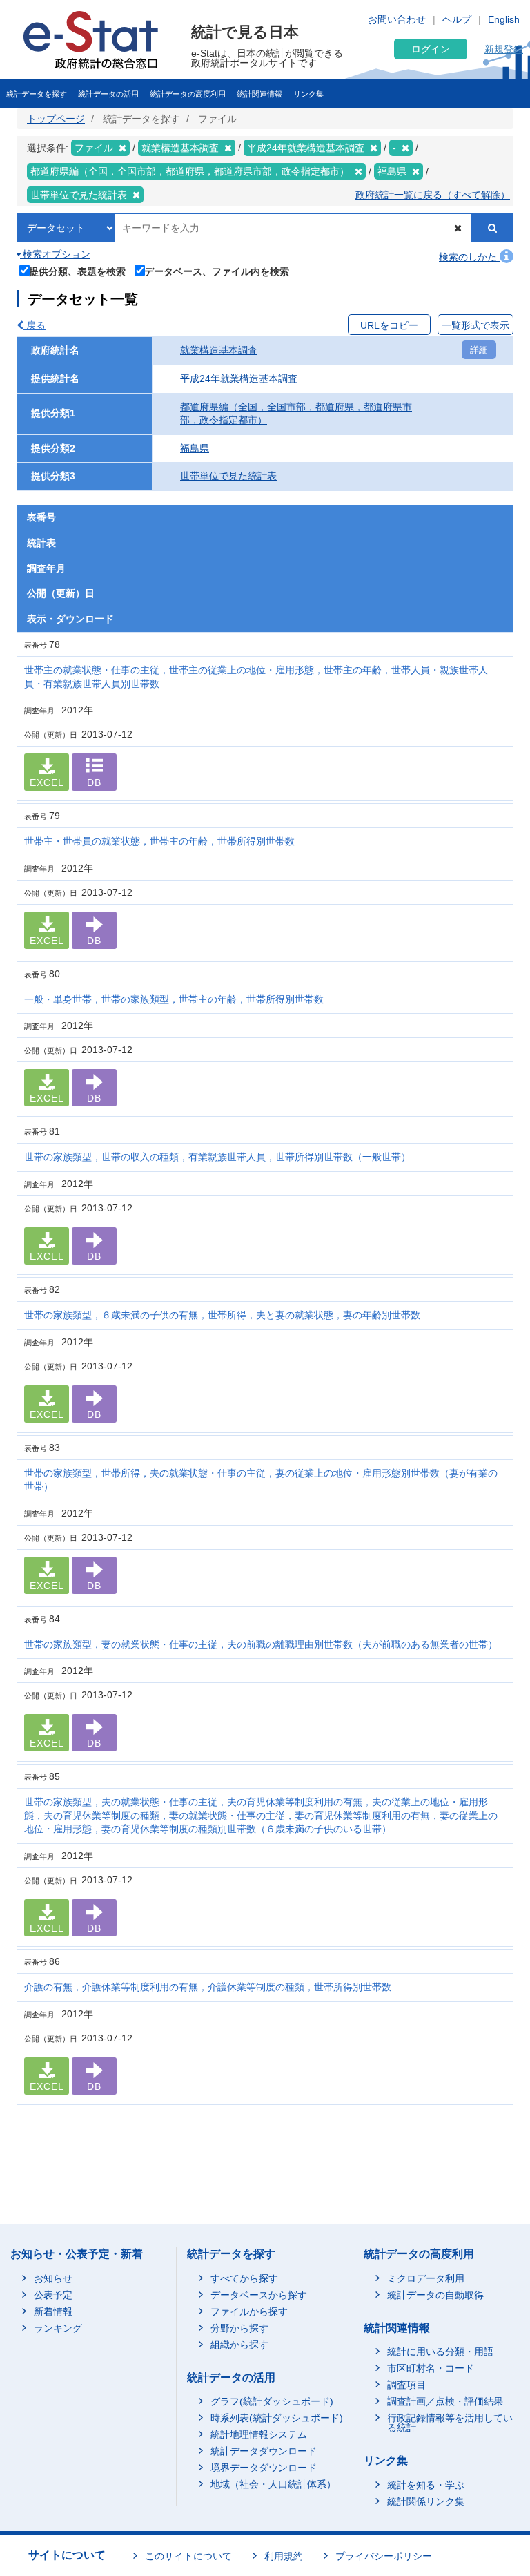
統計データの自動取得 (435, 2295)
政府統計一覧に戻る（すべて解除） (433, 195)
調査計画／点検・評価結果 (445, 2401)
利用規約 (284, 2556)
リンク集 (308, 94)
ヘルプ (457, 19)
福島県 (195, 448)
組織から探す (239, 2345)
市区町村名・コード (431, 2368)
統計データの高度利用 (188, 94)
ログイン (431, 49)
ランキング (58, 2328)
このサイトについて (188, 2556)
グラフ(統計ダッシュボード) (272, 2401)
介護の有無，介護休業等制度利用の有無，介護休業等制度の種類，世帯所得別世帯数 (208, 1987)
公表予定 (53, 2295)
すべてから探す (244, 2278)
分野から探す (239, 2328)
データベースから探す (259, 2295)
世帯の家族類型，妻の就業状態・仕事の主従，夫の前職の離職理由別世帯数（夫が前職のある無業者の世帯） (261, 1644)
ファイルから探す (249, 2311)
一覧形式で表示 (475, 325)
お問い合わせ (397, 19)
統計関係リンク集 (426, 2501)
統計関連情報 (259, 94)
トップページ (56, 119)
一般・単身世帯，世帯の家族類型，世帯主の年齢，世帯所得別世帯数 (174, 999)
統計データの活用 (108, 94)
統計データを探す (37, 94)
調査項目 (406, 2385)
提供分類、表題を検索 (77, 271)
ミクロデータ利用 (426, 2278)
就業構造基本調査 (219, 350)
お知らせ (53, 2278)
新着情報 (53, 2311)
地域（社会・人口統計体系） (273, 2484)
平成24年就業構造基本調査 (239, 378)
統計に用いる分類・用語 (440, 2352)
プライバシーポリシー (384, 2556)
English (504, 19)
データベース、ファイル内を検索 (217, 271)
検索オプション (55, 254)
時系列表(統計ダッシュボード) (277, 2418)
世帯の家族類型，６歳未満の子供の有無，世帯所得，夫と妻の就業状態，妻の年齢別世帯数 (222, 1315)
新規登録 (504, 49)
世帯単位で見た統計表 (228, 476)
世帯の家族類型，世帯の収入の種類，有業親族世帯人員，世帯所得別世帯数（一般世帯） (217, 1157)
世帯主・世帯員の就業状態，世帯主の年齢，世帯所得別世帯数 (159, 841)
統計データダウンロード (264, 2451)
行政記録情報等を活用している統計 (450, 2423)
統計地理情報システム (259, 2434)
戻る (35, 325)
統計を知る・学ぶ (426, 2485)
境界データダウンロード (264, 2468)
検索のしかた (469, 257)
